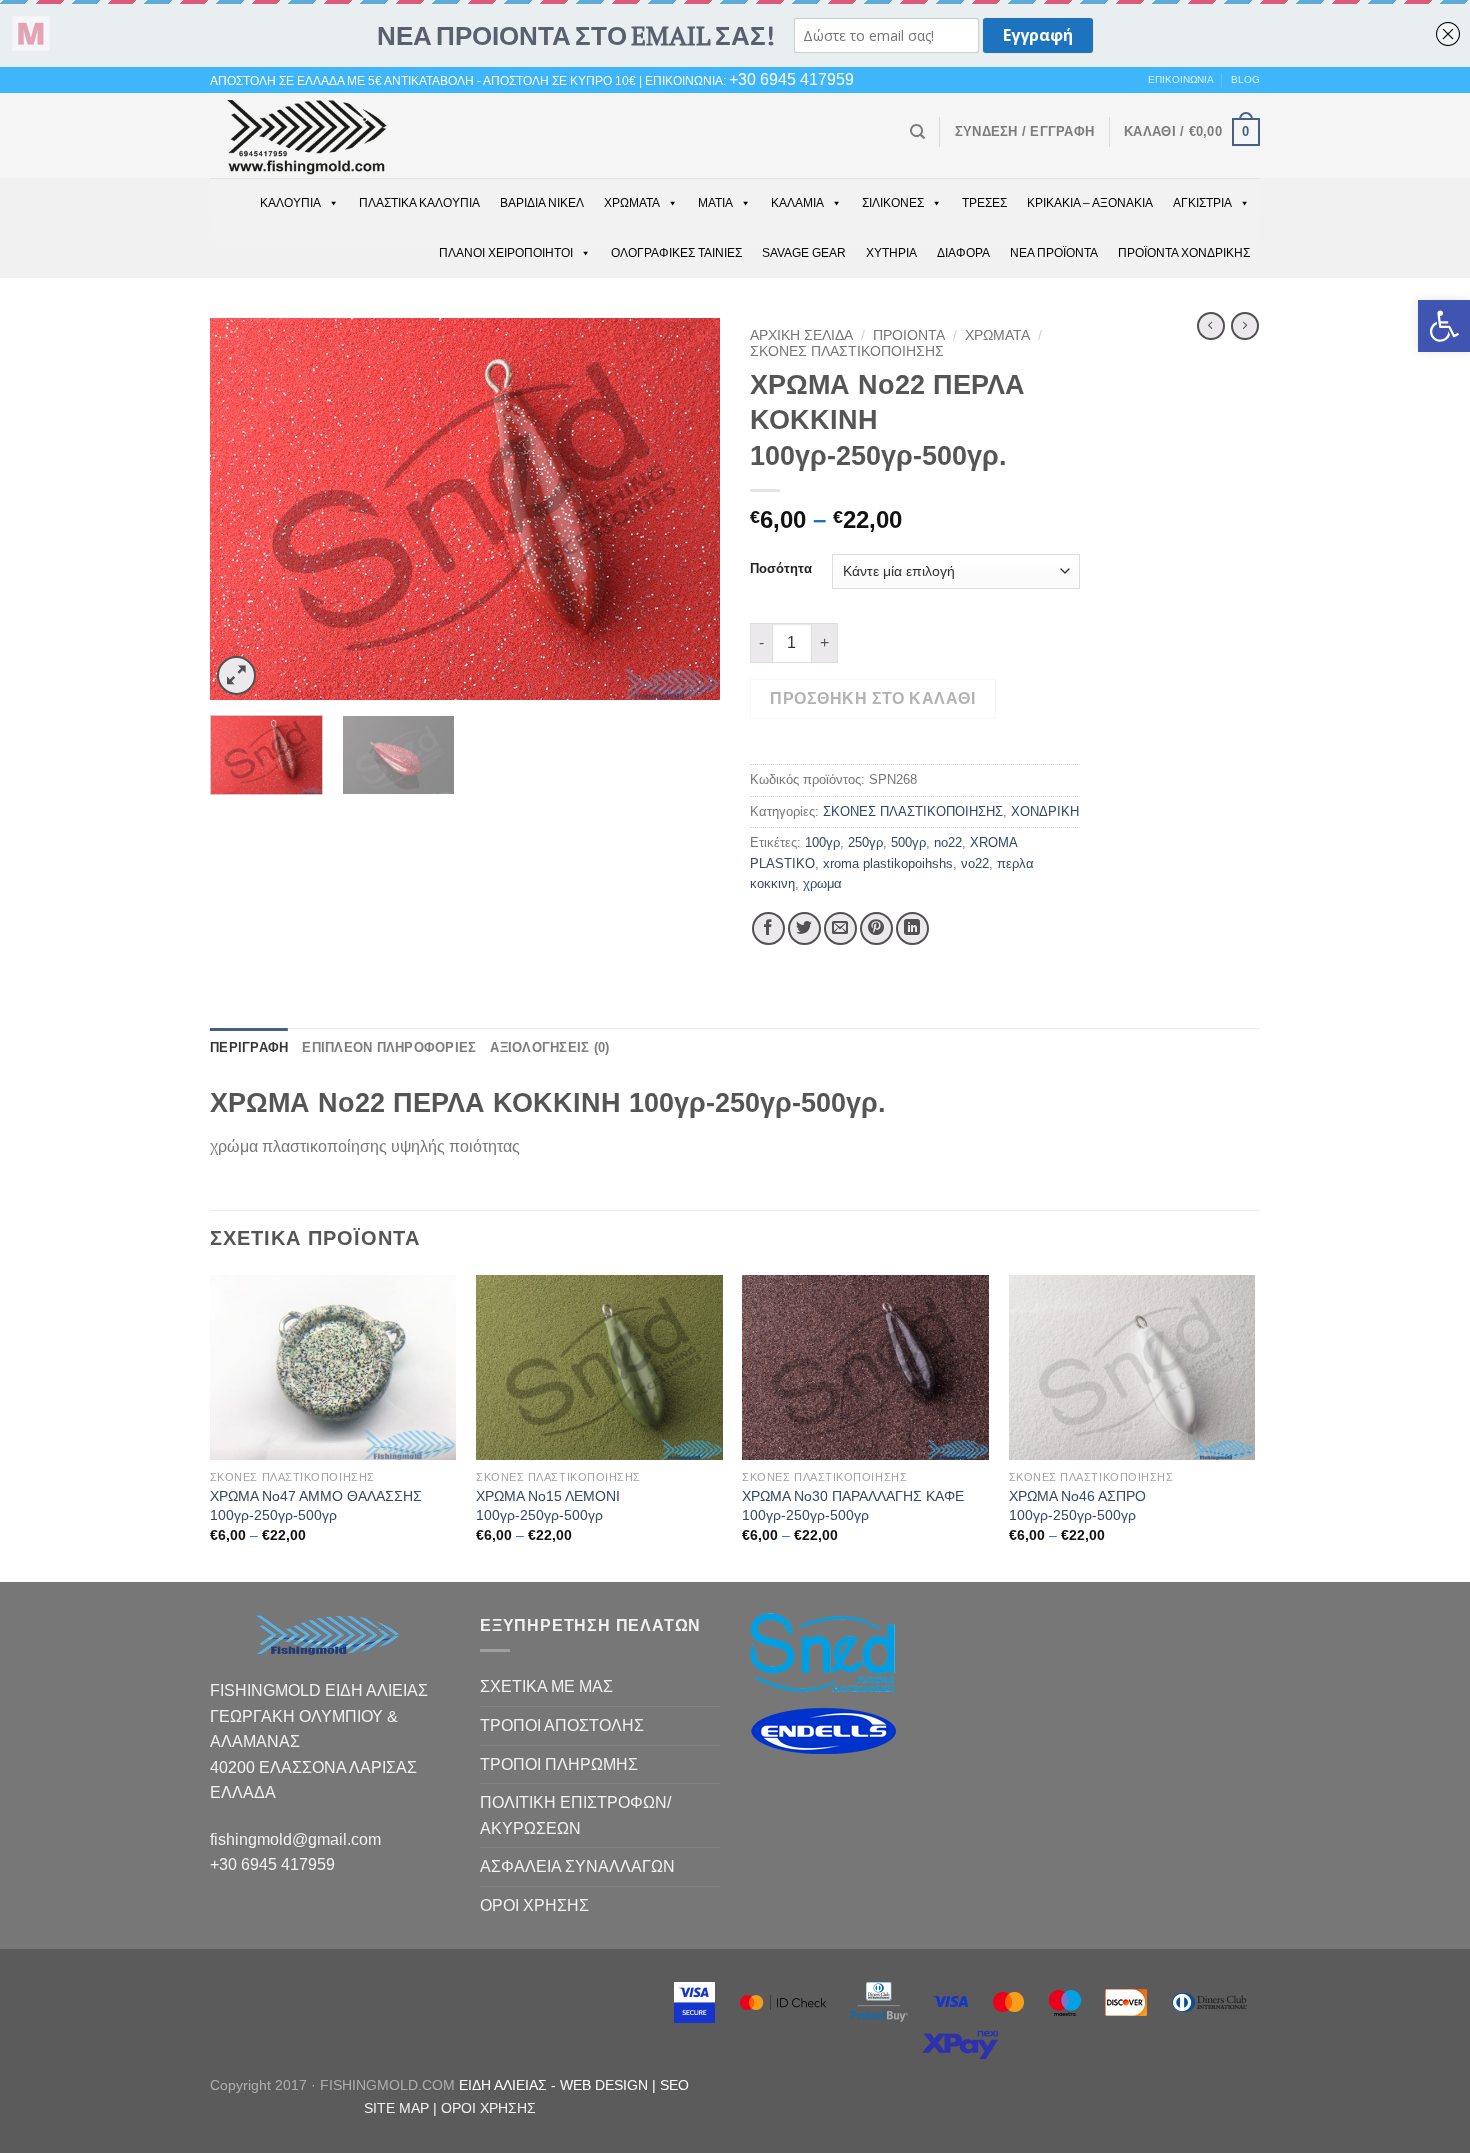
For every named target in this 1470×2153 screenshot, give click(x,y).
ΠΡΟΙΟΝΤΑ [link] (909, 335)
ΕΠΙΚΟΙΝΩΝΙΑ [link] (1181, 79)
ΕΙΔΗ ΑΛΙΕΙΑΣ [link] (505, 2085)
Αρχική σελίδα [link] (801, 335)
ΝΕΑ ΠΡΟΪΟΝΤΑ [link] (1054, 253)
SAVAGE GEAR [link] (804, 253)
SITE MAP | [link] (402, 2108)
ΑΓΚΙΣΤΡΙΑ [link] (1202, 203)
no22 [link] (948, 842)
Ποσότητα (781, 569)
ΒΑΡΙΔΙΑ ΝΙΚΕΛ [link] (542, 203)
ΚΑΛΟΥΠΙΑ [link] (290, 203)
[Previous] (245, 509)
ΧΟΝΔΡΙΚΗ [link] (1045, 811)
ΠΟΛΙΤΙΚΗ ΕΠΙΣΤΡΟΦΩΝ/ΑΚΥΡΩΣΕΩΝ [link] (575, 1815)
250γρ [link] (865, 842)
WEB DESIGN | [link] (610, 2085)
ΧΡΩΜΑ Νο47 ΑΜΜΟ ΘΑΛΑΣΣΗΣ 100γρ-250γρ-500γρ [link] (316, 1505)
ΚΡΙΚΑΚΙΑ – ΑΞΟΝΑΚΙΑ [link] (1090, 203)
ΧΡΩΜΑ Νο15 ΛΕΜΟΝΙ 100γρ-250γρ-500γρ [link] (548, 1505)
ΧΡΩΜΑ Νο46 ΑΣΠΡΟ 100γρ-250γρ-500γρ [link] (1077, 1505)
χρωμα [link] (822, 883)
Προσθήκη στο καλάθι (872, 698)
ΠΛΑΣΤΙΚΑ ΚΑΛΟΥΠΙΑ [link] (419, 203)
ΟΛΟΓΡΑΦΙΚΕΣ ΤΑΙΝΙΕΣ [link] (676, 253)
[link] (1444, 326)
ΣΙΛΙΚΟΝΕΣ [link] (893, 203)
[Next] (685, 509)
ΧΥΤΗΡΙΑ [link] (891, 253)
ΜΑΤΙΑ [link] (715, 203)
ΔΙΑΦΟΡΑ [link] (963, 253)
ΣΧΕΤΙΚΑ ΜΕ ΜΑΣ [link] (546, 1686)
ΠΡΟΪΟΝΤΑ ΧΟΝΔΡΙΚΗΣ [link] (1184, 253)
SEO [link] (674, 2085)
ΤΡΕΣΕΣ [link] (984, 203)
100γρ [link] (822, 842)
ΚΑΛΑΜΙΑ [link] (797, 203)
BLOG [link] (1245, 79)
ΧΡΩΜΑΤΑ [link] (632, 203)
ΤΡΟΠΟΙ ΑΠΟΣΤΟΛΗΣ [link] (562, 1725)
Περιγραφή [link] (249, 1047)
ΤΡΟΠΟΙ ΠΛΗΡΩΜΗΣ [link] (559, 1764)
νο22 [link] (975, 863)
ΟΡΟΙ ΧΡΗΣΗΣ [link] (534, 1905)
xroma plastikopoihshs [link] (888, 863)
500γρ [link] (908, 842)
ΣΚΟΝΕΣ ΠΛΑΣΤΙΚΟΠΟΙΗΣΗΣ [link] (847, 351)
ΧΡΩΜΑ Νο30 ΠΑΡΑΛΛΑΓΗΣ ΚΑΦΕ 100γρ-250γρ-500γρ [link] (853, 1505)
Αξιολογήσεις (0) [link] (549, 1047)
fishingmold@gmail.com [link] (295, 1839)
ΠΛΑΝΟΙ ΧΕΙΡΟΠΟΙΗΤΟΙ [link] (506, 253)
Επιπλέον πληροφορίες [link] (389, 1047)
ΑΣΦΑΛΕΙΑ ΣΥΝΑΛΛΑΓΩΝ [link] (577, 1866)
